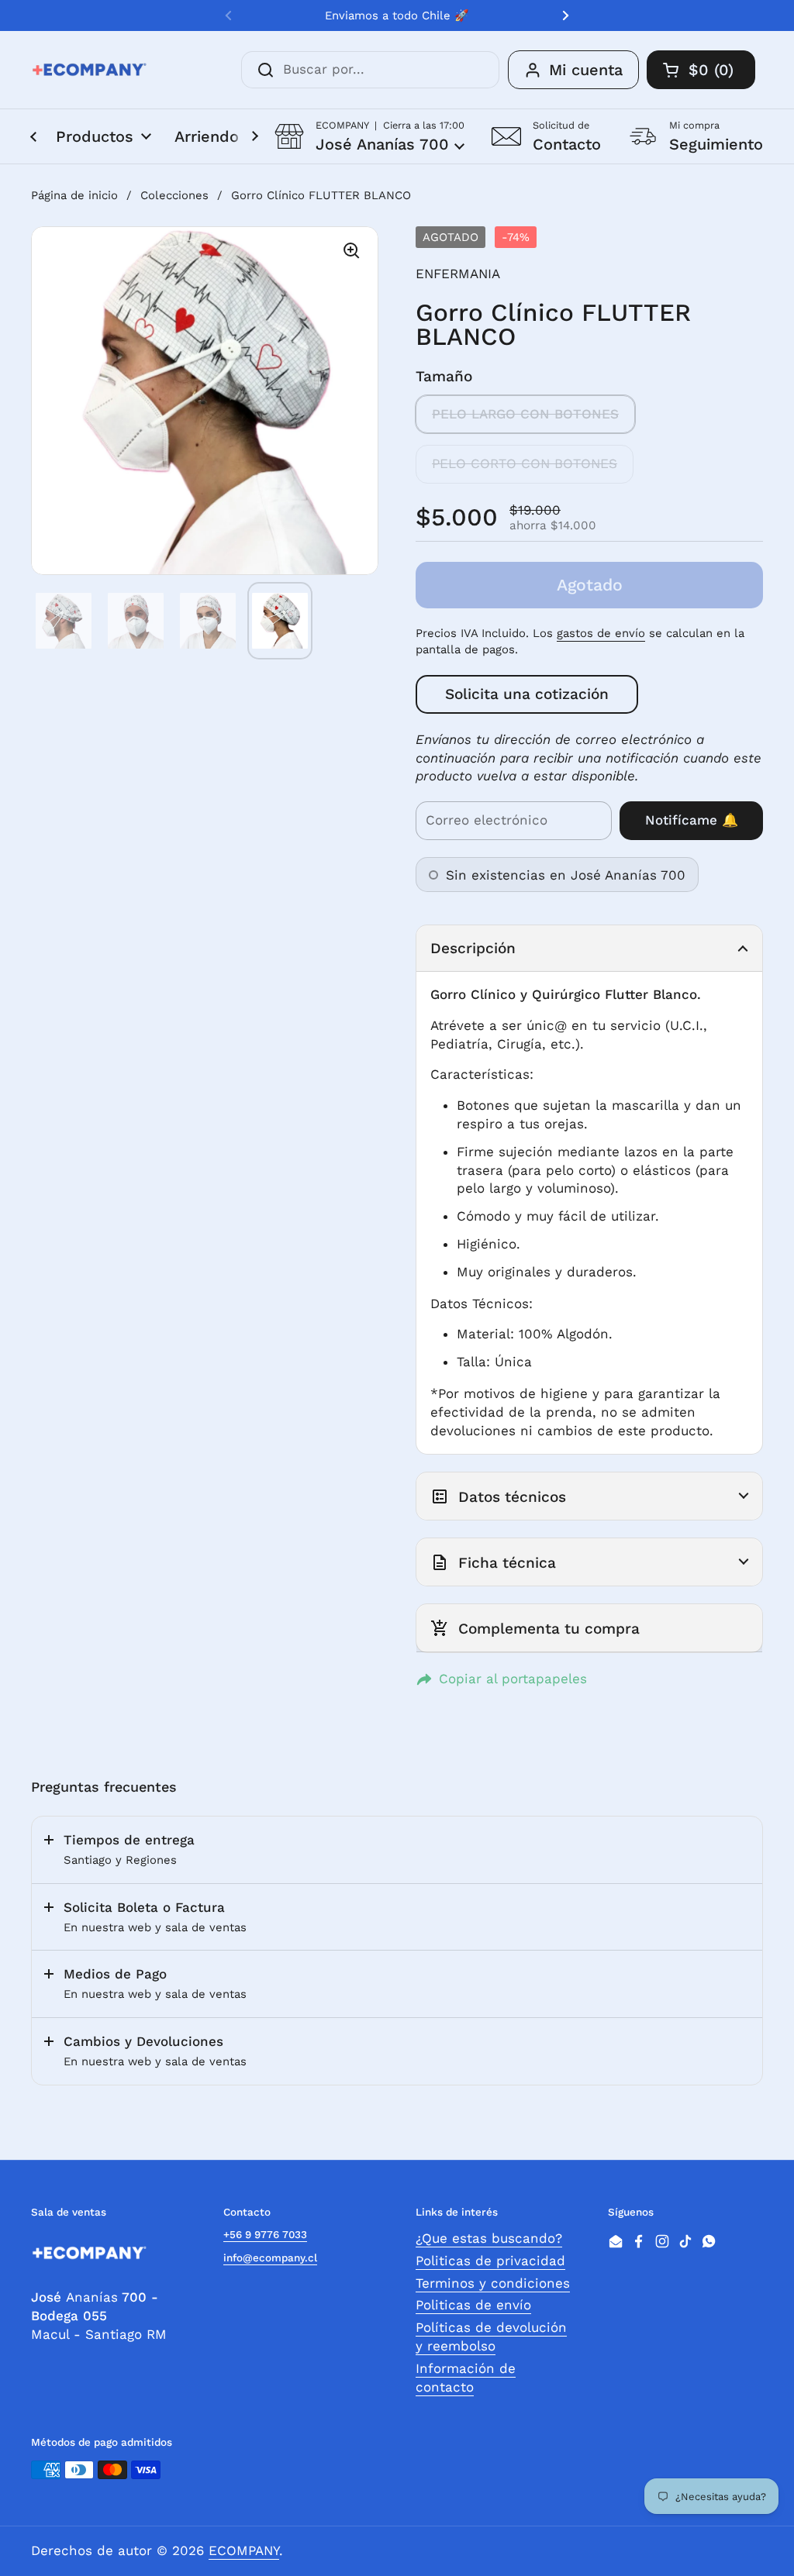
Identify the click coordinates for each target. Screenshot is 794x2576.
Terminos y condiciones (493, 2283)
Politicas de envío (473, 2305)
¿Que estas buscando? (489, 2238)
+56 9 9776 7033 (265, 2234)
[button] (369, 136)
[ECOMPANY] (89, 70)
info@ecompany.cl (270, 2257)
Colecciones (174, 195)
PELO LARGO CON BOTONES (525, 414)
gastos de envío (601, 633)
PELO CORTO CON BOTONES (525, 463)
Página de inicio (74, 195)
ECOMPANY (244, 2550)
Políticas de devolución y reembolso (491, 2337)
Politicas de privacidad (490, 2261)
